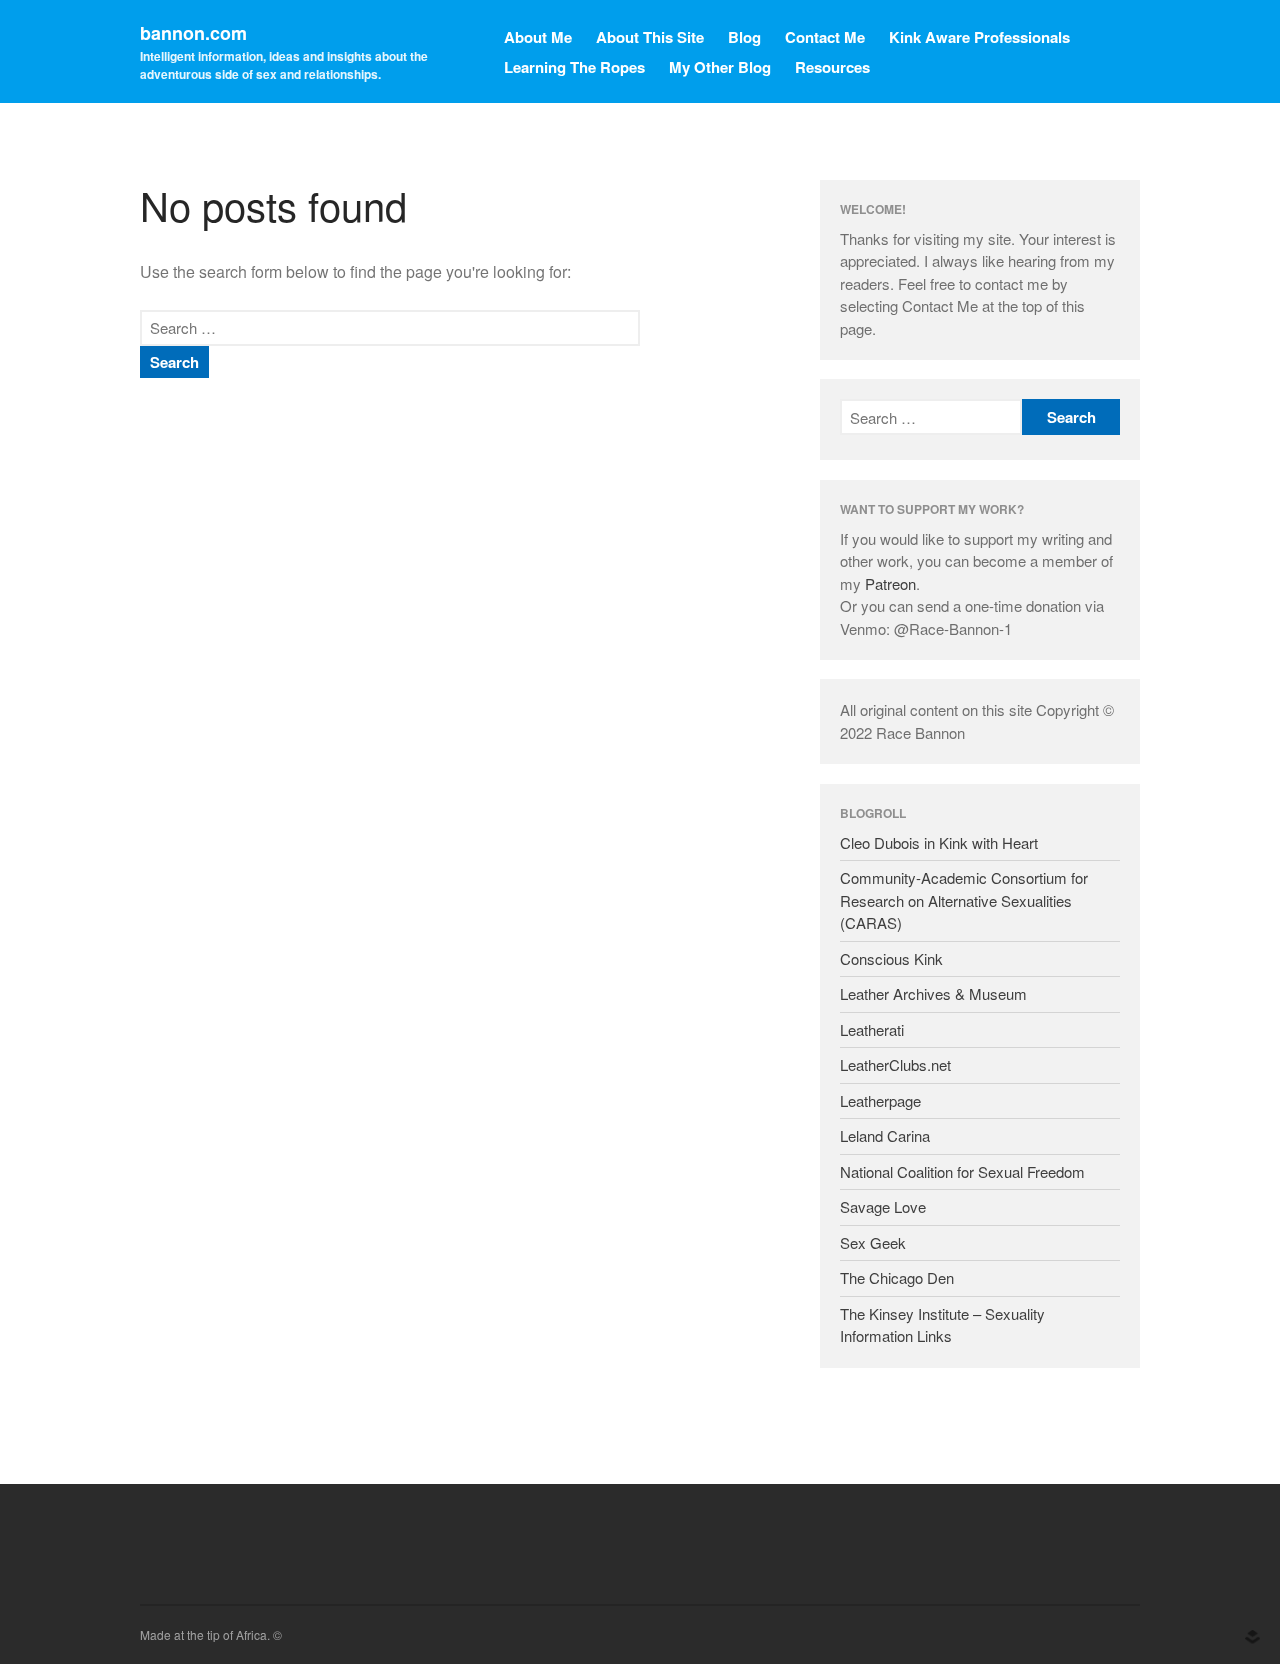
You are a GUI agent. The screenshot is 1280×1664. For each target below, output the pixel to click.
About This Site (650, 37)
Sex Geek (873, 1242)
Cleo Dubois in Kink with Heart (939, 842)
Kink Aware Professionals (979, 37)
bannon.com (193, 33)
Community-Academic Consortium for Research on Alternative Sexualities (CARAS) (964, 900)
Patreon (890, 583)
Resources (832, 67)
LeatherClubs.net (895, 1064)
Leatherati (872, 1029)
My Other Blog (720, 67)
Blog (744, 37)
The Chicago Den (897, 1277)
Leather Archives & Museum (933, 993)
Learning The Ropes (574, 67)
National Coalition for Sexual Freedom (962, 1171)
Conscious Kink (891, 958)
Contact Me (825, 37)
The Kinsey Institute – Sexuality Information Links (942, 1325)
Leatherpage (880, 1100)
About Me (538, 37)
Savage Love (883, 1206)
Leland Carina (885, 1135)
